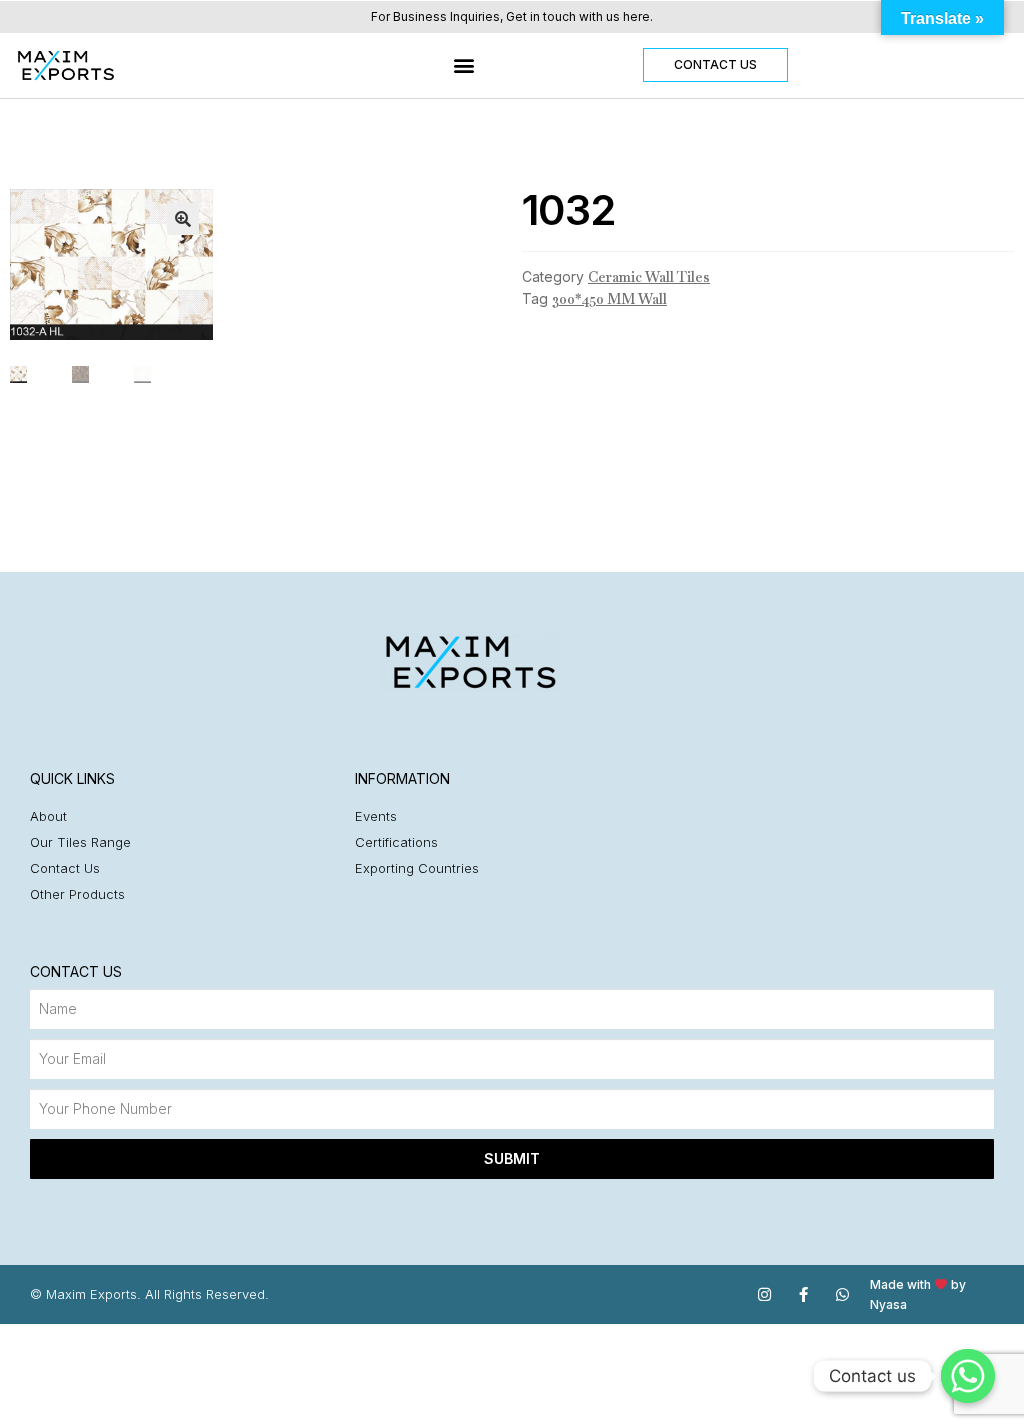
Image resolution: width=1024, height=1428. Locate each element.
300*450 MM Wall (609, 299)
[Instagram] (764, 1294)
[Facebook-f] (803, 1294)
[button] (464, 65)
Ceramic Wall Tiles (649, 277)
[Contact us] (968, 1376)
